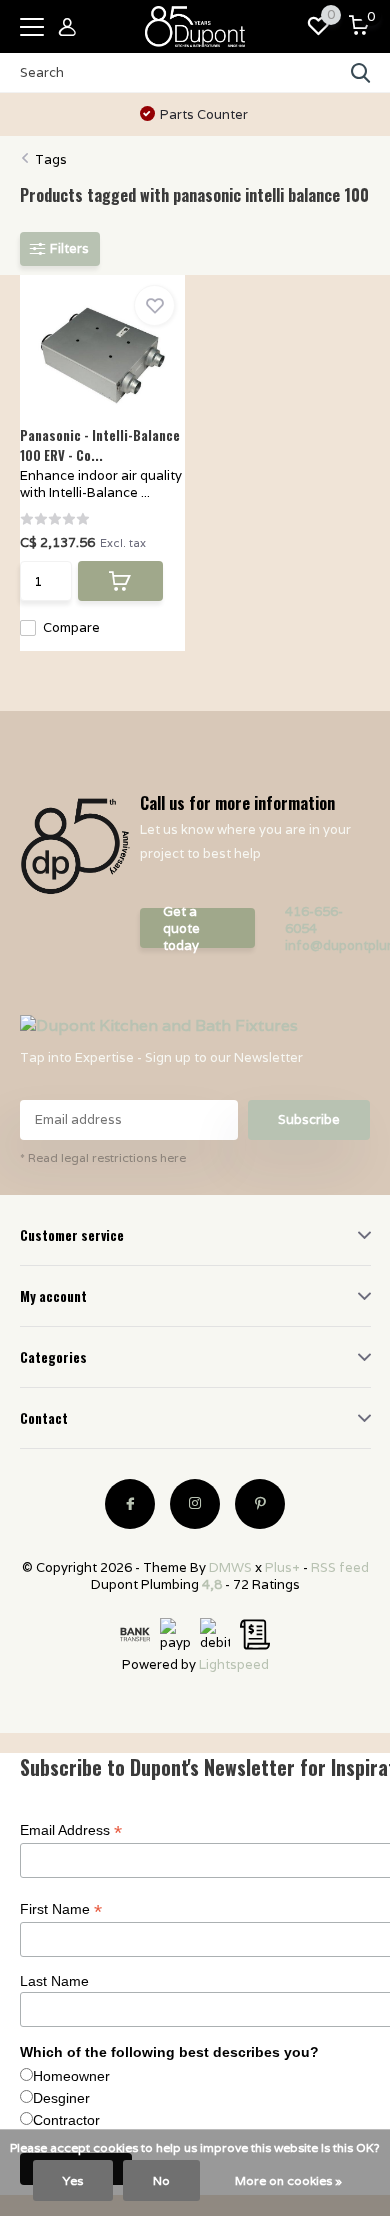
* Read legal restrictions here (103, 1157)
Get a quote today (181, 928)
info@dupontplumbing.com (328, 945)
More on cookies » (288, 2180)
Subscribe (309, 1119)
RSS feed (340, 1567)
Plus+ (282, 1567)
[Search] (361, 73)
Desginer (61, 2098)
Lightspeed (234, 1664)
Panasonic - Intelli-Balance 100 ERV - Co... (100, 445)
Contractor (66, 2120)
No (161, 2180)
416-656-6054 (314, 920)
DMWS (230, 1567)
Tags (51, 159)
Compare (71, 627)
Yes (73, 2180)
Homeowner (71, 2076)
